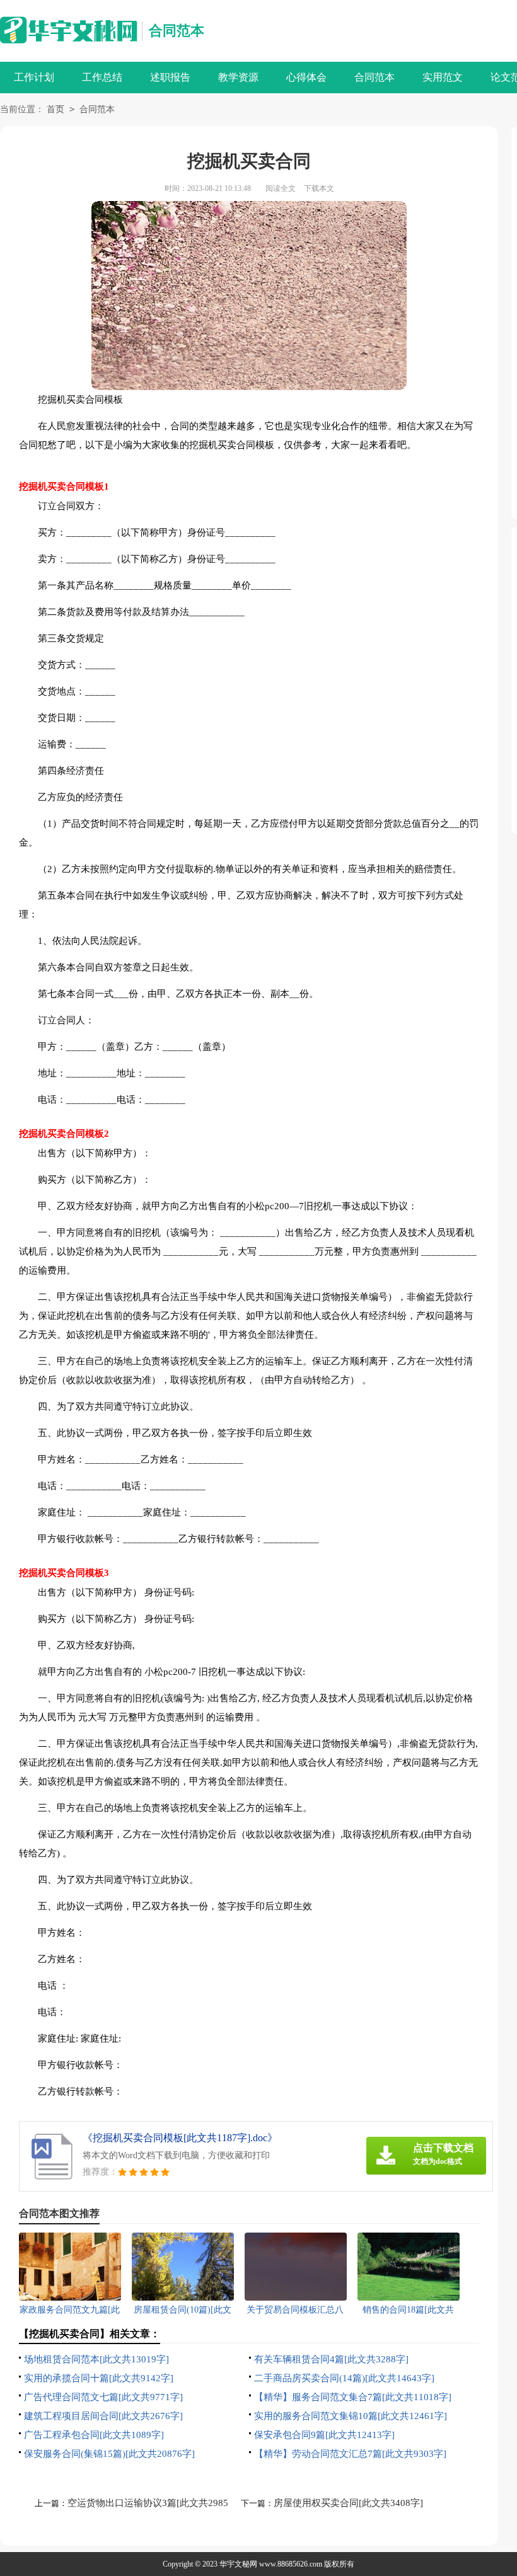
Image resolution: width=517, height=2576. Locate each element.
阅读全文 (281, 188)
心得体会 (306, 77)
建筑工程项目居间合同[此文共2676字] (103, 2416)
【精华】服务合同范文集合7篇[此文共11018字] (353, 2397)
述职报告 (170, 77)
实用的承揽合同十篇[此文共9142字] (99, 2378)
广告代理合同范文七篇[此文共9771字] (103, 2397)
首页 (55, 109)
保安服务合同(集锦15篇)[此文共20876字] (109, 2454)
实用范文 (443, 77)
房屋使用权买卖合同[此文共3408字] (348, 2503)
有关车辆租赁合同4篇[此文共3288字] (331, 2359)
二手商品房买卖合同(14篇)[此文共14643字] (344, 2378)
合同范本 (177, 31)
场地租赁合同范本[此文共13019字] (96, 2359)
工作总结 (102, 77)
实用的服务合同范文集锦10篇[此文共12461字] (351, 2416)
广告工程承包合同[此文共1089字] (94, 2435)
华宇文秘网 (238, 2564)
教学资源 (238, 77)
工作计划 (34, 77)
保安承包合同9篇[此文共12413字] (324, 2435)
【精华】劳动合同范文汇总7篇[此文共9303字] (350, 2454)
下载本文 (319, 188)
